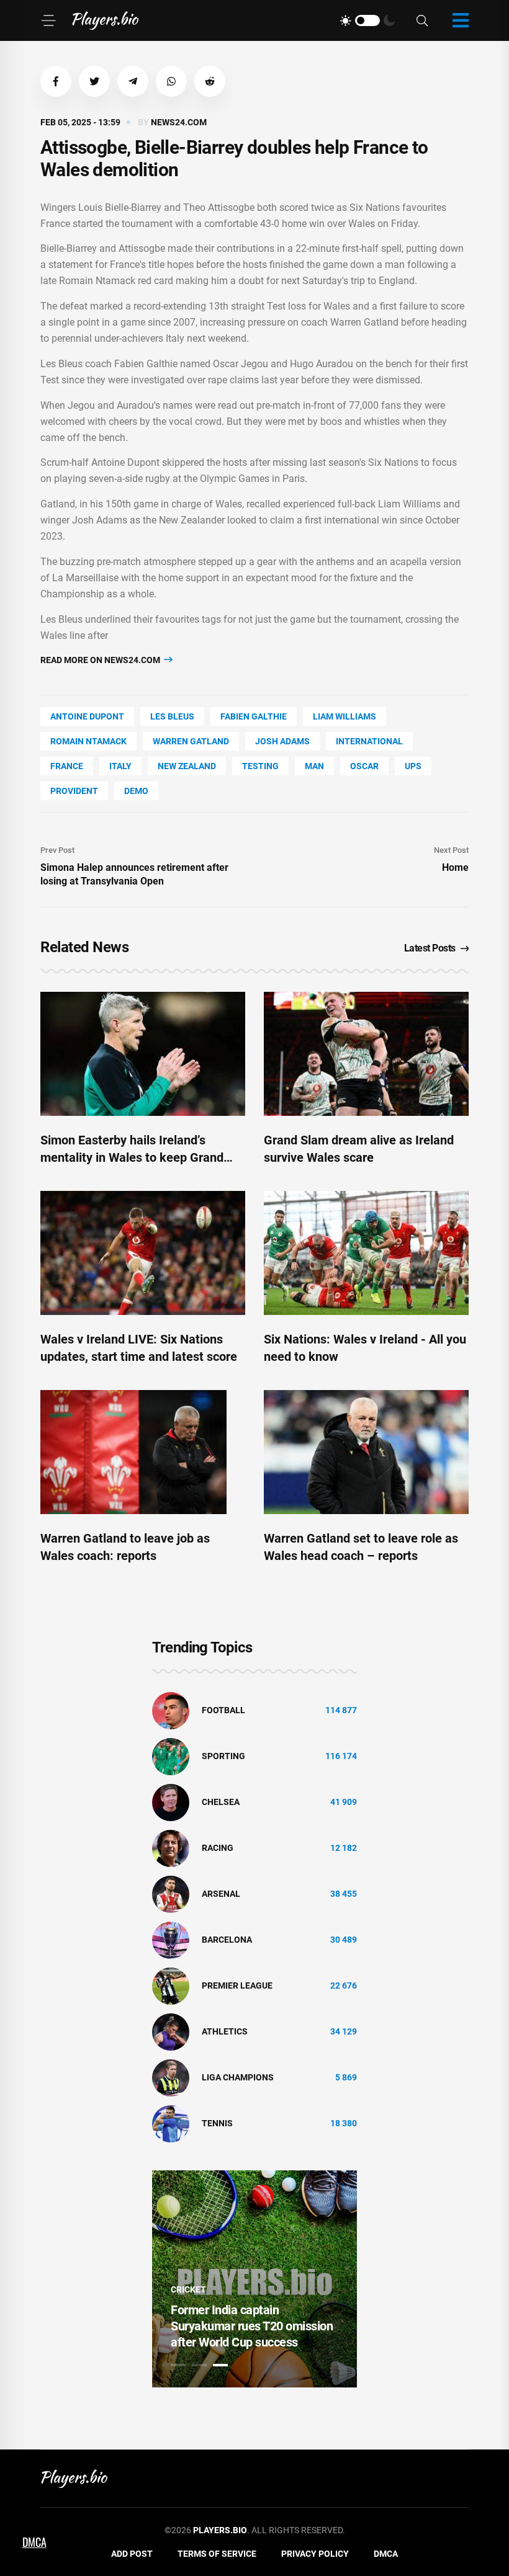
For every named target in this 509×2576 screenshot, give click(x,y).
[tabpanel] (254, 2279)
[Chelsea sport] (171, 1802)
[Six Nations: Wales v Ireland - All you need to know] (366, 1253)
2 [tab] (199, 2365)
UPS (413, 766)
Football (223, 1710)
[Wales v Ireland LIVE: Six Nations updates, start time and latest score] (143, 1253)
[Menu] (48, 20)
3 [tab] (220, 2365)
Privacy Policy (315, 2554)
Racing (218, 1848)
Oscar (364, 766)
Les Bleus (172, 716)
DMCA (386, 2554)
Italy (120, 766)
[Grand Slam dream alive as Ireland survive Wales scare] (366, 1054)
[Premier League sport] (171, 1985)
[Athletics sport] (171, 2031)
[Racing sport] (171, 1848)
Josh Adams (282, 741)
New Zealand (187, 766)
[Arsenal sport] (171, 1894)
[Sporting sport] (171, 1756)
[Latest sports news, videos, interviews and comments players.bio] (105, 20)
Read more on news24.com (101, 660)
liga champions (238, 2077)
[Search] (422, 21)
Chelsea (221, 1802)
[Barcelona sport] (171, 1940)
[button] (56, 81)
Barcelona (227, 1940)
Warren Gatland (191, 741)
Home (455, 867)
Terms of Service (217, 2554)
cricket (188, 2289)
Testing (260, 766)
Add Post (132, 2554)
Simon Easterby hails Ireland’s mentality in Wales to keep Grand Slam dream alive (132, 1157)
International (369, 741)
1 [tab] (178, 2365)
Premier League (237, 1985)
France (67, 766)
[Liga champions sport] (171, 2077)
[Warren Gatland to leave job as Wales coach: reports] (143, 1452)
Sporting (223, 1756)
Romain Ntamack (88, 741)
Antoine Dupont (87, 716)
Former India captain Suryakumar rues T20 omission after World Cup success (252, 2326)
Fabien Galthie (254, 716)
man (314, 766)
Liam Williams (345, 716)
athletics (225, 2031)
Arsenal (221, 1894)
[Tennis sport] (171, 2123)
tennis (217, 2123)
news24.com (179, 122)
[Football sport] (171, 1710)
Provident (74, 791)
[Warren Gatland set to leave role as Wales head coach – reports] (366, 1452)
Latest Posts (430, 948)
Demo (136, 791)
